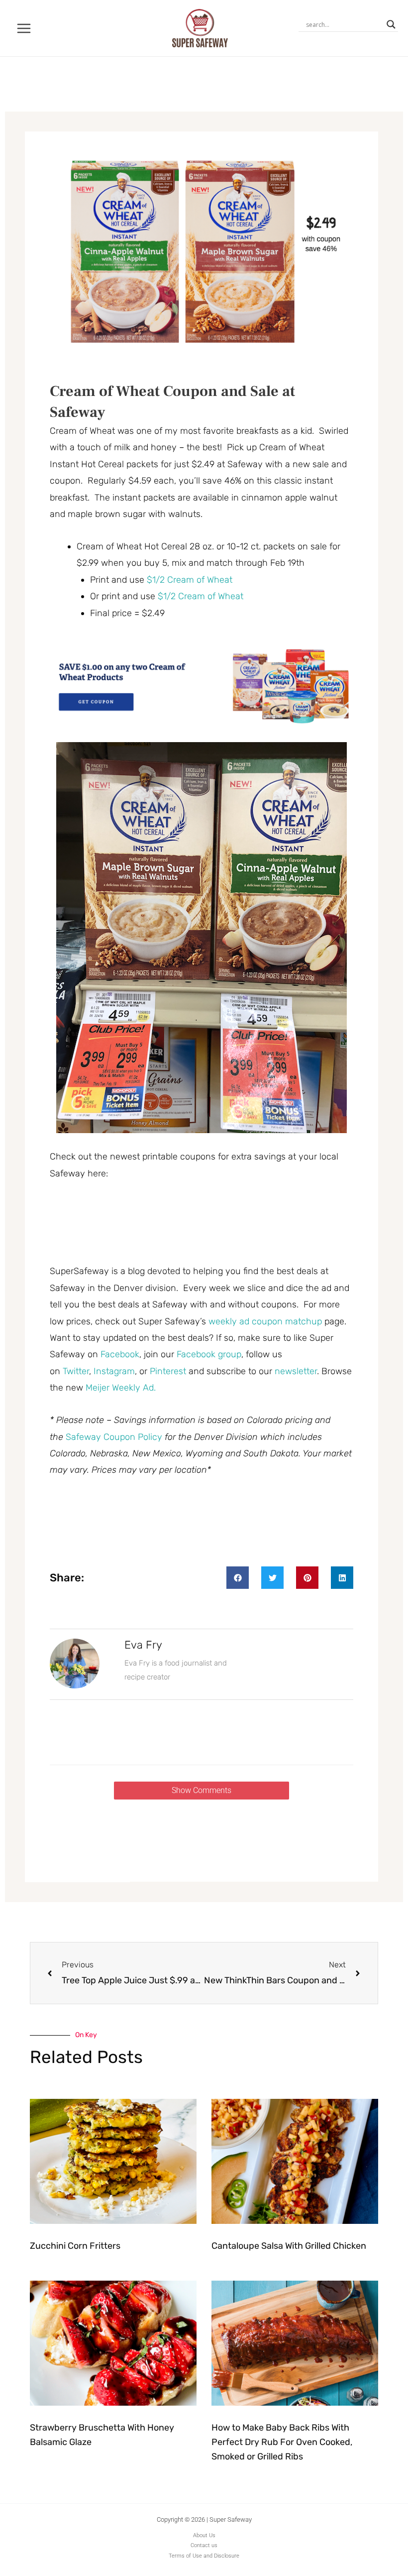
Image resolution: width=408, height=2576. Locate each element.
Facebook (120, 1354)
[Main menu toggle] (24, 28)
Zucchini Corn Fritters (75, 2246)
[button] (238, 1578)
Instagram (114, 1371)
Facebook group (209, 1354)
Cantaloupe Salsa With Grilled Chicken (289, 2246)
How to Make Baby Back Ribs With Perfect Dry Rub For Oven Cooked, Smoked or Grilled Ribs (282, 2442)
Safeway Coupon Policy (114, 1437)
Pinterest (169, 1371)
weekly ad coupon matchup (265, 1321)
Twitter (76, 1371)
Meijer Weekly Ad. (121, 1388)
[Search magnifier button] (391, 24)
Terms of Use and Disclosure (204, 2556)
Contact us (204, 2545)
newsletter (296, 1371)
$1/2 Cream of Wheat (190, 580)
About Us (204, 2535)
